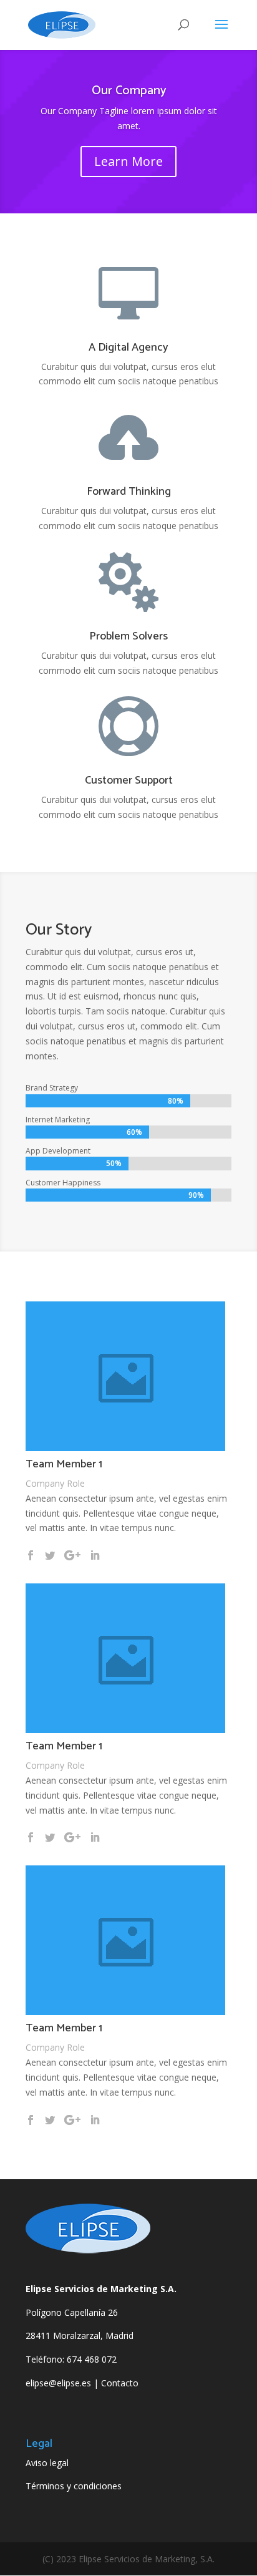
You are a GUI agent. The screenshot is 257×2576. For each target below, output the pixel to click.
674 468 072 (92, 2359)
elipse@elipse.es (58, 2383)
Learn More (128, 161)
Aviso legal (47, 2463)
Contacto (120, 2383)
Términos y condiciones (74, 2486)
